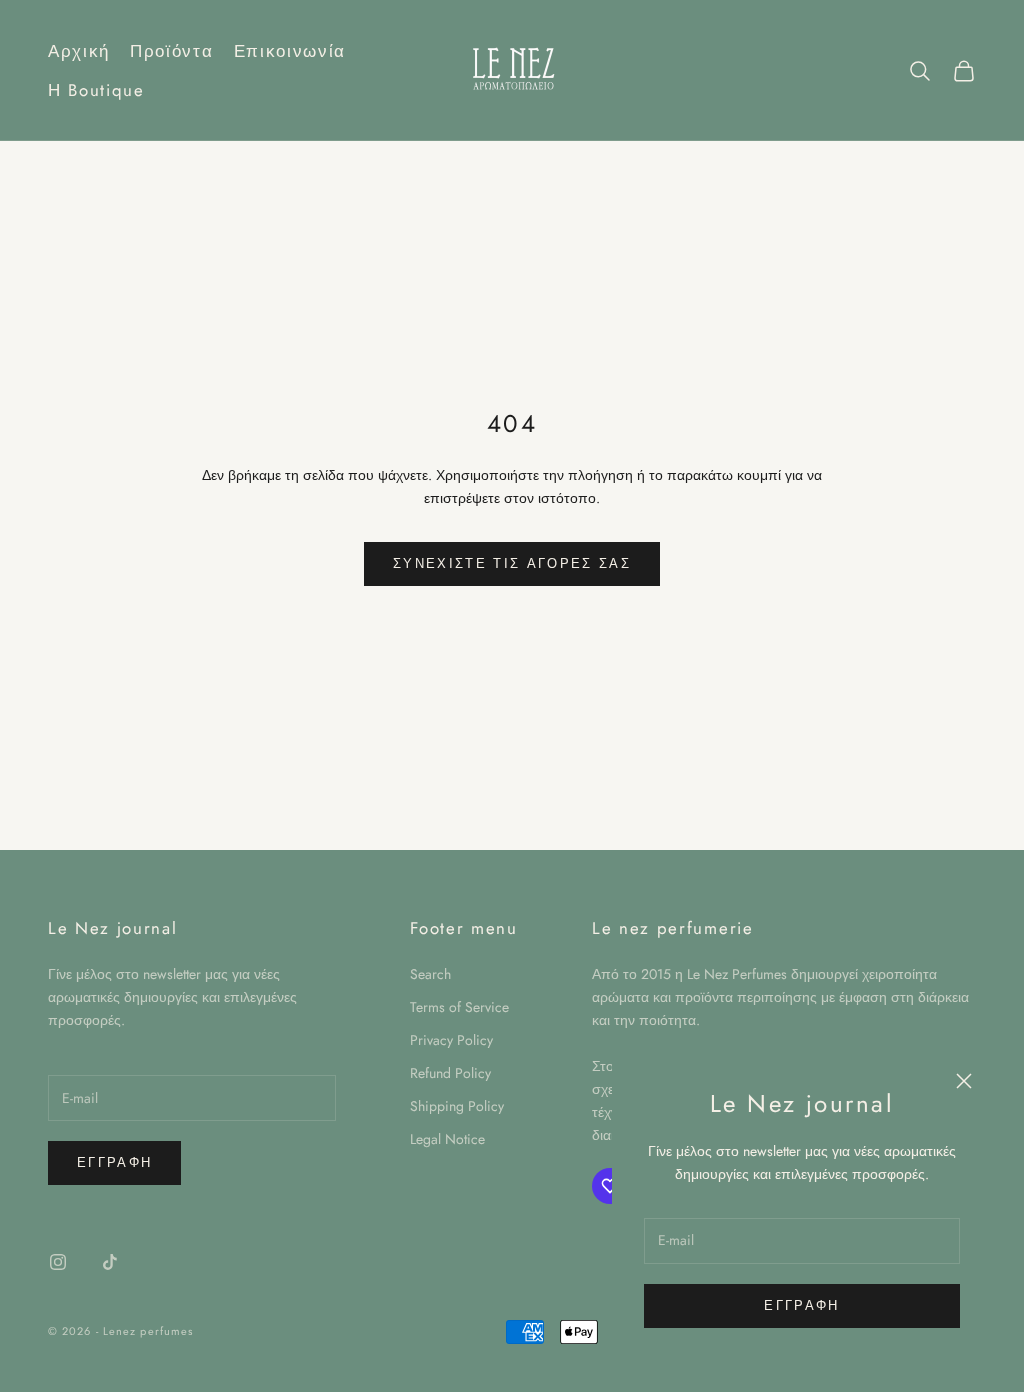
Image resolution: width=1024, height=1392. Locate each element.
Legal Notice (447, 1139)
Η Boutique (96, 90)
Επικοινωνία (290, 51)
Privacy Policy (451, 1040)
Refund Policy (450, 1073)
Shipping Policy (457, 1106)
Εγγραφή (801, 1305)
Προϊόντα (171, 51)
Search (430, 974)
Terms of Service (459, 1007)
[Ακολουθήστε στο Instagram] (58, 1262)
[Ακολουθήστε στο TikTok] (110, 1262)
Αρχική (79, 51)
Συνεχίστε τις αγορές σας (512, 563)
